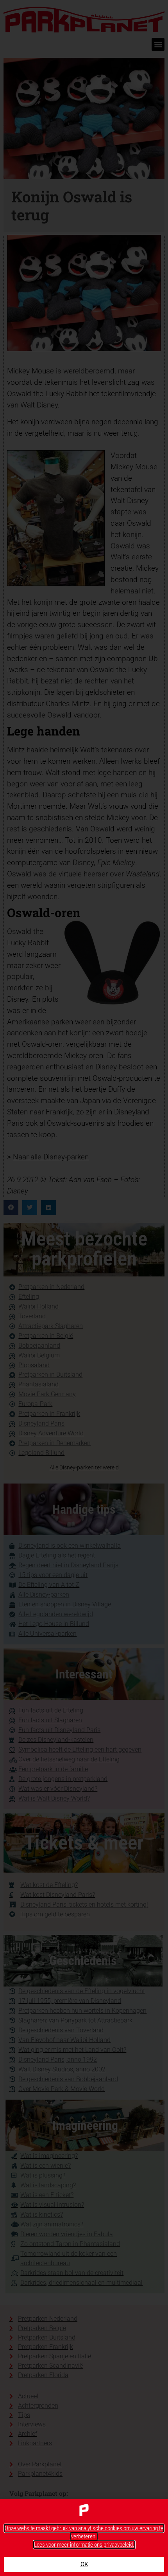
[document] (84, 1288)
